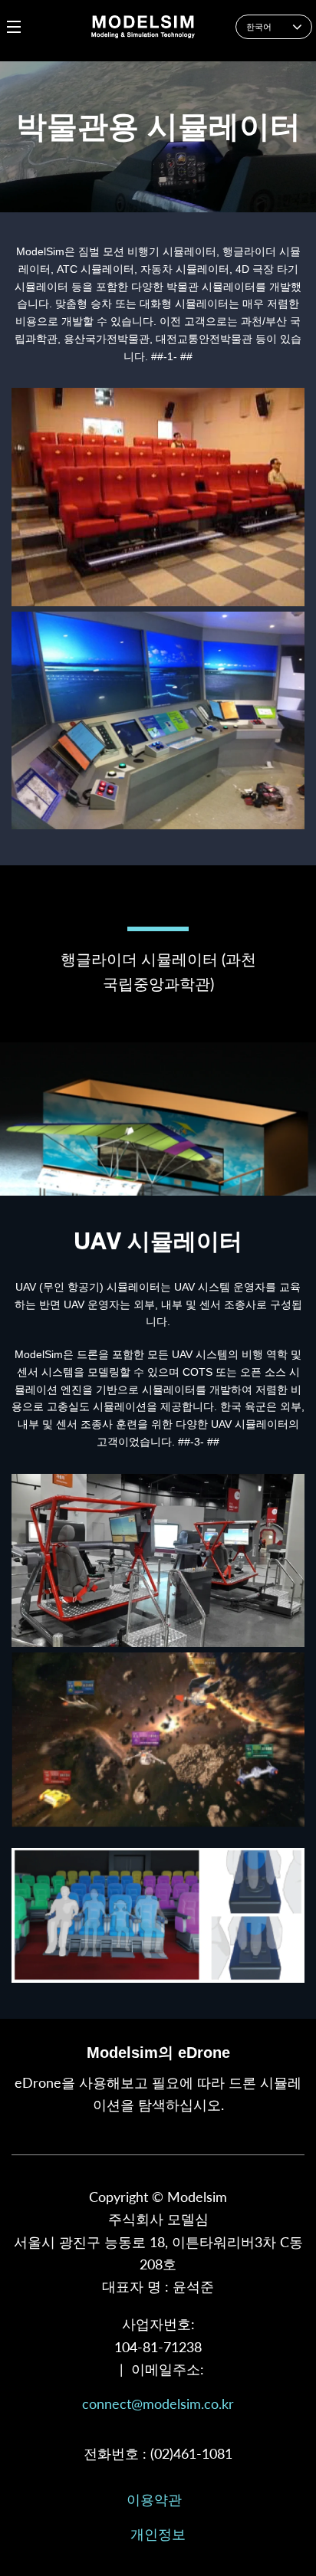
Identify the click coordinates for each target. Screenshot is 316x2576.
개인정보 (158, 2534)
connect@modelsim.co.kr (158, 2404)
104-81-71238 (158, 2347)
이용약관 (154, 2499)
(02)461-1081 (191, 2453)
